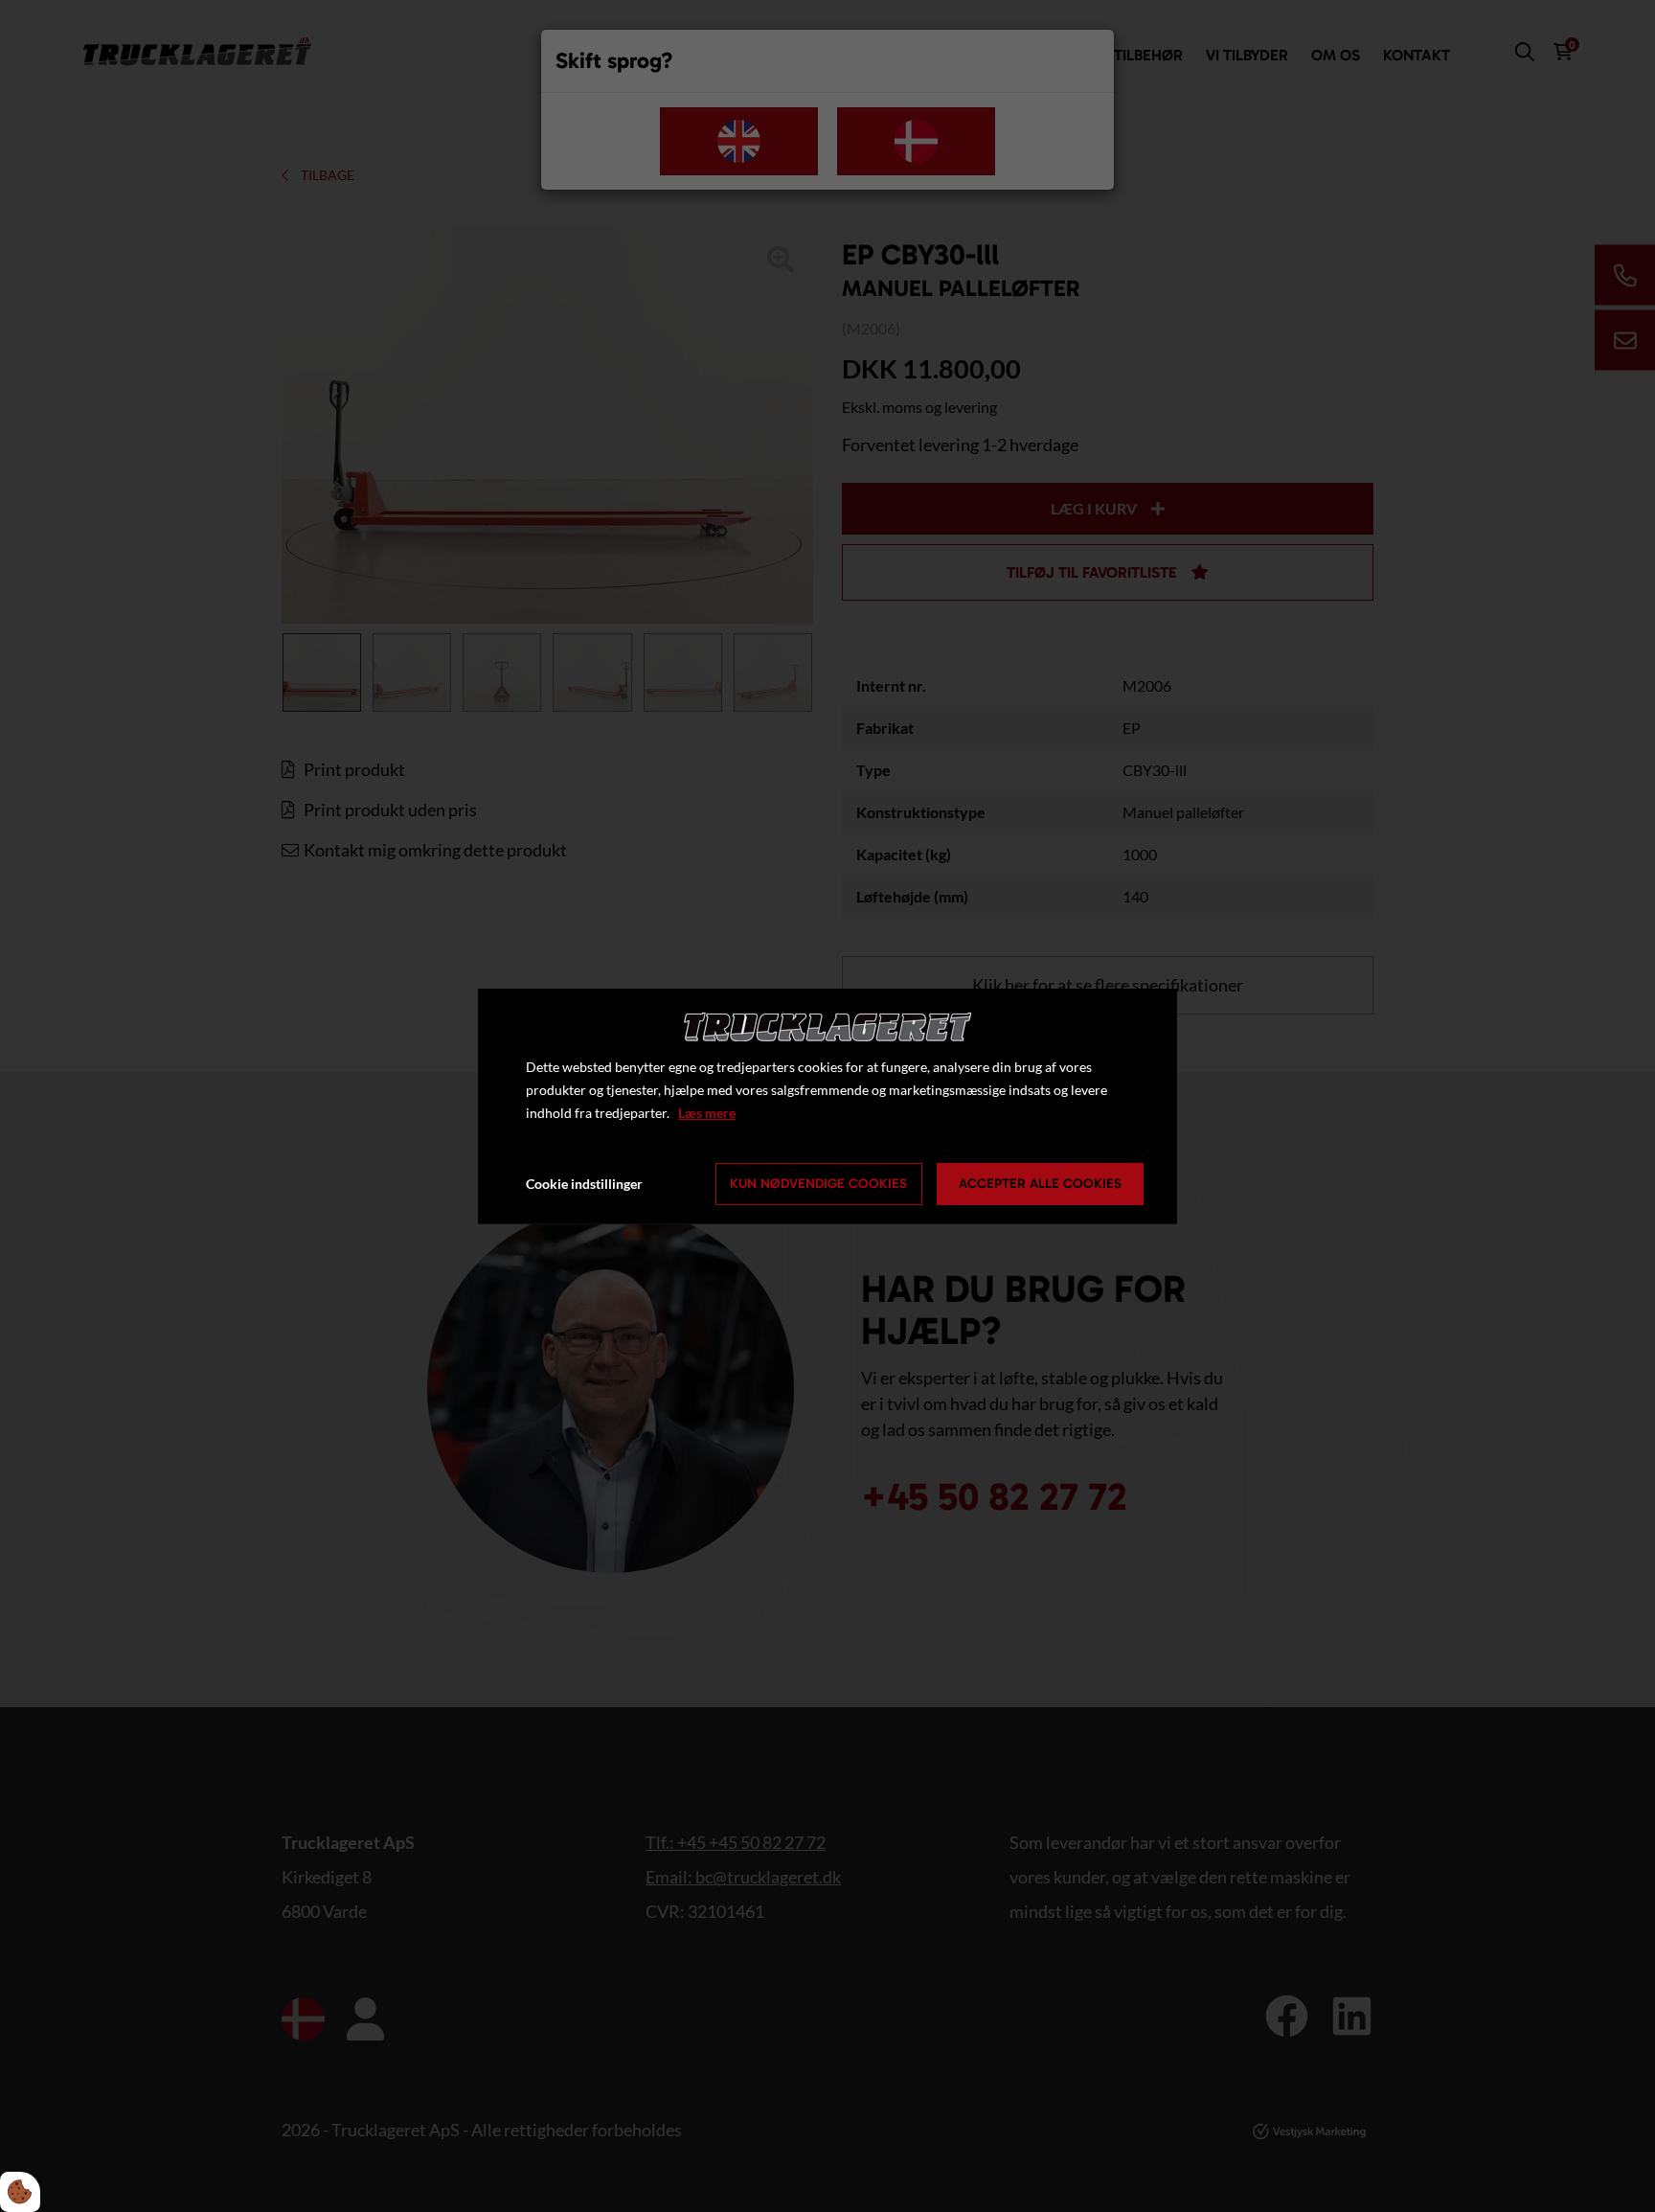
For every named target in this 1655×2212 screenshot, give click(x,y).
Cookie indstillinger (584, 1184)
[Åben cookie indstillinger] (20, 2192)
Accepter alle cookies (1040, 1184)
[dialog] (827, 1106)
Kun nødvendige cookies (818, 1184)
